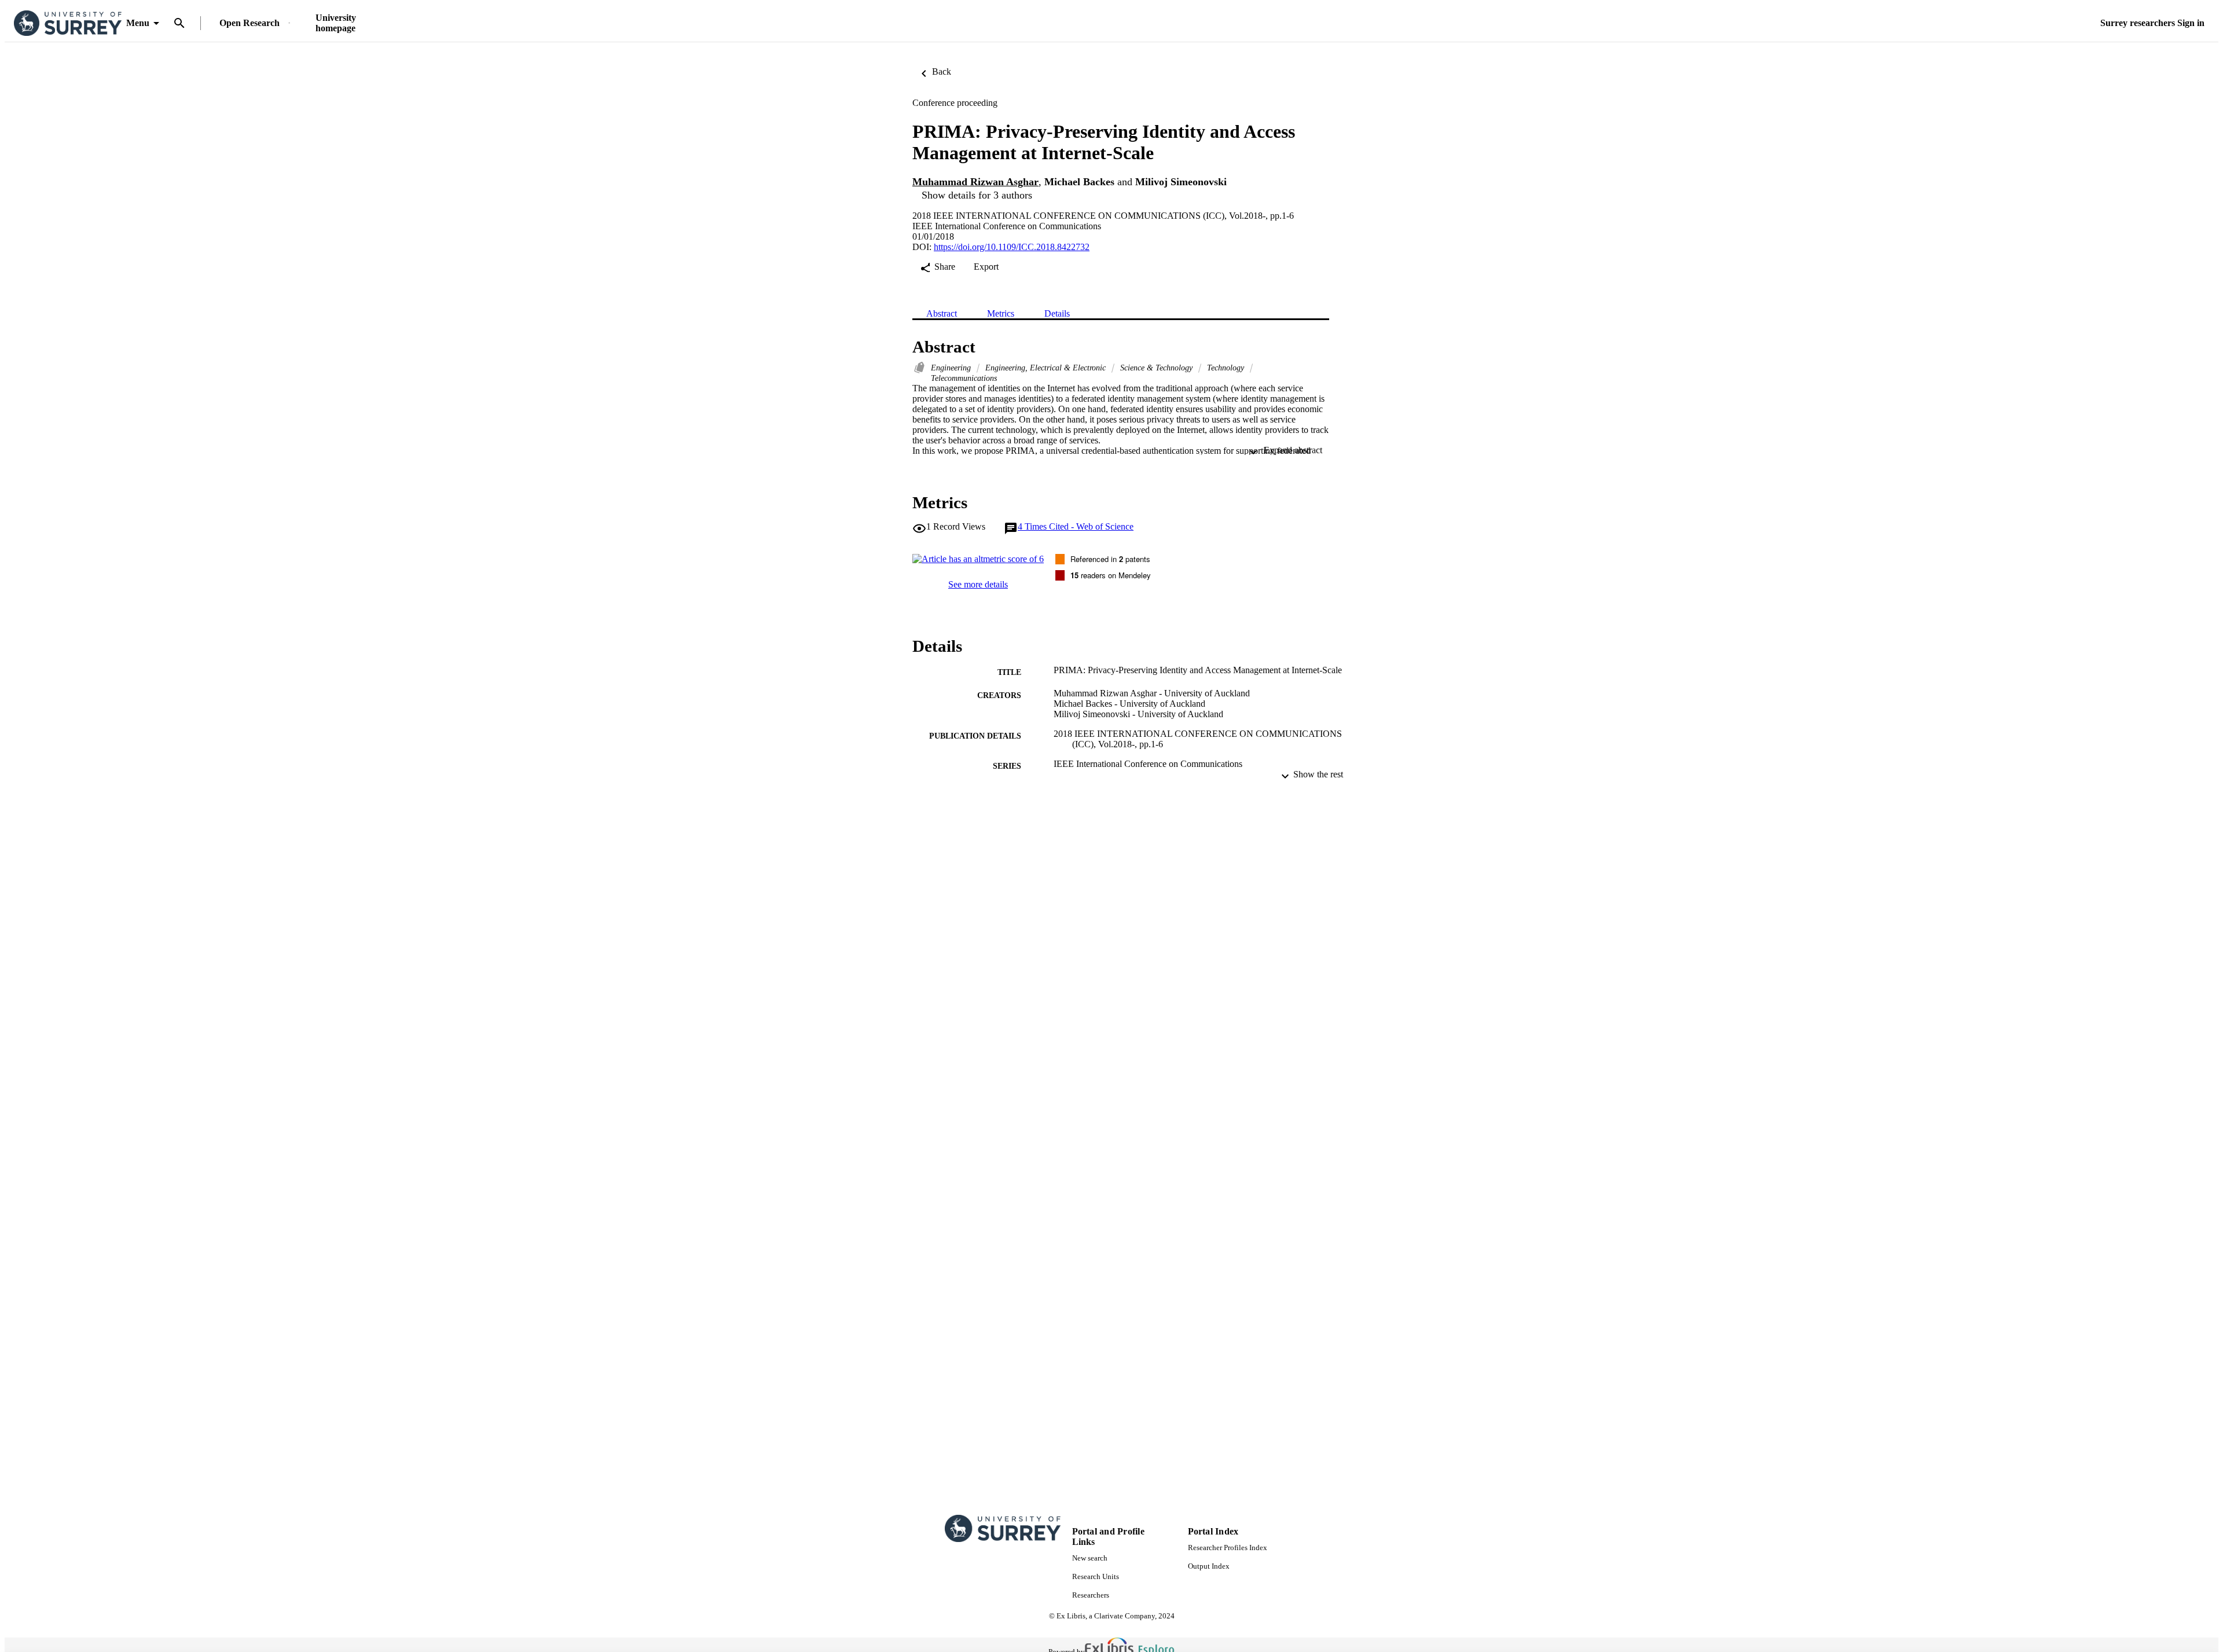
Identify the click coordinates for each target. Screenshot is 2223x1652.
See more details (978, 584)
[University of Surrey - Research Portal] (68, 23)
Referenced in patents (1110, 559)
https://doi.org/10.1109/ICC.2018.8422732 (1012, 247)
